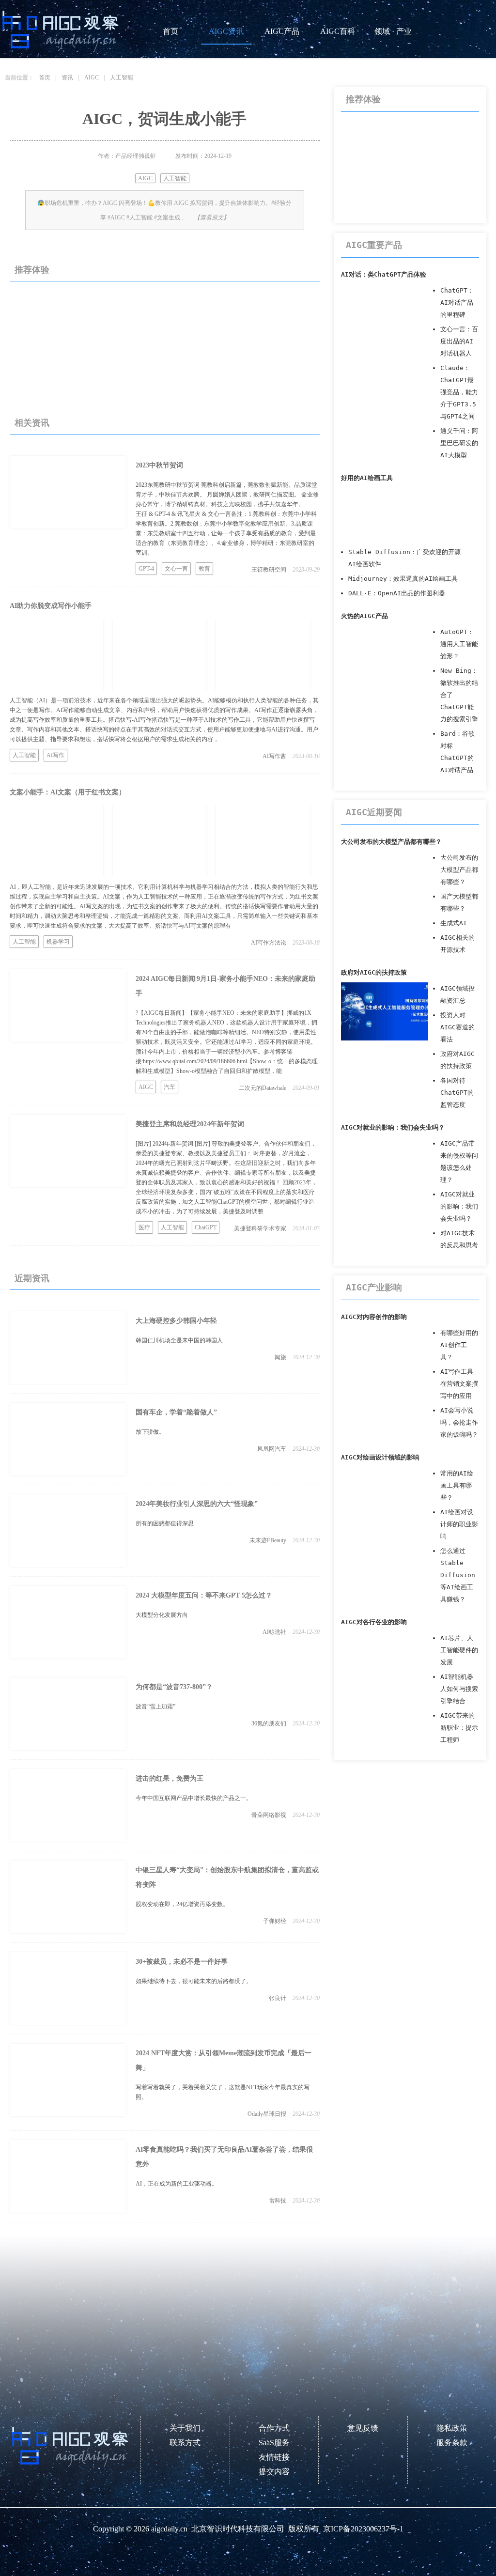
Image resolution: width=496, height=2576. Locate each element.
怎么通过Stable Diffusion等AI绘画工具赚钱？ (458, 1575)
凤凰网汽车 (272, 1449)
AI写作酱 (274, 756)
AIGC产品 (282, 31)
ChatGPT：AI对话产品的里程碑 (457, 303)
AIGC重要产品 (374, 245)
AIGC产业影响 (374, 1287)
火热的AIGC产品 (364, 616)
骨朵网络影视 (269, 1815)
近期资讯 (32, 1278)
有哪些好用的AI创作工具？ (459, 1345)
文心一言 (176, 569)
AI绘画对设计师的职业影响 (459, 1524)
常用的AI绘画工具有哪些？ (457, 1485)
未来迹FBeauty (268, 1540)
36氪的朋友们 (269, 1723)
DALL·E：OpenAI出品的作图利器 (397, 593)
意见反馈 (363, 2428)
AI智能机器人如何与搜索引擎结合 (459, 1689)
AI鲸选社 (274, 1632)
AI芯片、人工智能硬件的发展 (459, 1650)
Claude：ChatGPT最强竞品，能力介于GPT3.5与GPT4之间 (459, 392)
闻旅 (280, 1357)
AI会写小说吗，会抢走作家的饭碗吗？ (459, 1422)
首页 (170, 31)
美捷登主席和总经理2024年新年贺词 (190, 1124)
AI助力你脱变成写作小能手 (51, 606)
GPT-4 (146, 569)
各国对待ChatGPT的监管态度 (457, 1093)
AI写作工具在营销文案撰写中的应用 (459, 1384)
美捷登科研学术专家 (260, 1228)
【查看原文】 (212, 217)
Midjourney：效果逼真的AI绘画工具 (403, 579)
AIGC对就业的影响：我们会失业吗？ (393, 1127)
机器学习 (58, 942)
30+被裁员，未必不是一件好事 (182, 1962)
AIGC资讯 (226, 31)
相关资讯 (32, 423)
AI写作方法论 (269, 943)
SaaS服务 (274, 2443)
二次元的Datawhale (263, 1088)
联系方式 (185, 2443)
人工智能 (122, 78)
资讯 (67, 78)
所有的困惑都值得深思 (165, 1523)
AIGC (92, 78)
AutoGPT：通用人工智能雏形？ (459, 644)
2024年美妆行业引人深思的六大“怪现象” (197, 1504)
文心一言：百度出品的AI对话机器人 (459, 341)
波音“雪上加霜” (155, 1707)
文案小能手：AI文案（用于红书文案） (68, 792)
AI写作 (55, 755)
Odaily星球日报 (267, 2114)
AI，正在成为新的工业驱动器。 (177, 2184)
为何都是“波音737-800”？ (174, 1687)
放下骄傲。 (150, 1432)
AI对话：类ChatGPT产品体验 (384, 274)
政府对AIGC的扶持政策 (374, 972)
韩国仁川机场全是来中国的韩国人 (179, 1340)
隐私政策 (452, 2428)
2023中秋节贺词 (159, 465)
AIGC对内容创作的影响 (374, 1317)
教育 (204, 569)
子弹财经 (275, 1921)
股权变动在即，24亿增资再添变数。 (182, 1904)
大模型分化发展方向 (162, 1615)
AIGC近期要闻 (374, 812)
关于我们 (185, 2428)
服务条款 (452, 2443)
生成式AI (454, 923)
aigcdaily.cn (169, 2529)
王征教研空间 (269, 570)
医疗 (144, 1227)
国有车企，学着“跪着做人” (176, 1412)
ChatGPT (206, 1227)
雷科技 (278, 2201)
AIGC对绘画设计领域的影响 (380, 1457)
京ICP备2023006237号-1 (363, 2529)
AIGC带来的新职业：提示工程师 (459, 1728)
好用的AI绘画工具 (367, 478)
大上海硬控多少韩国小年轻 (176, 1321)
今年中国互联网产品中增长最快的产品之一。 (194, 1798)
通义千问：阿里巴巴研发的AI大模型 (459, 443)
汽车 (170, 1087)
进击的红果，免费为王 (170, 1778)
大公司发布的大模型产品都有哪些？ (391, 842)
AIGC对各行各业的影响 (374, 1622)
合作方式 (274, 2428)
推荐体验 (32, 270)
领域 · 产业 (393, 31)
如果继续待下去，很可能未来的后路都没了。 (194, 1981)
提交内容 (274, 2472)
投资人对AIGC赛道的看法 (457, 1027)
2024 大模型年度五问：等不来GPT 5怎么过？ (204, 1595)
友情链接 (274, 2457)
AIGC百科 (338, 31)
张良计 (278, 1998)
